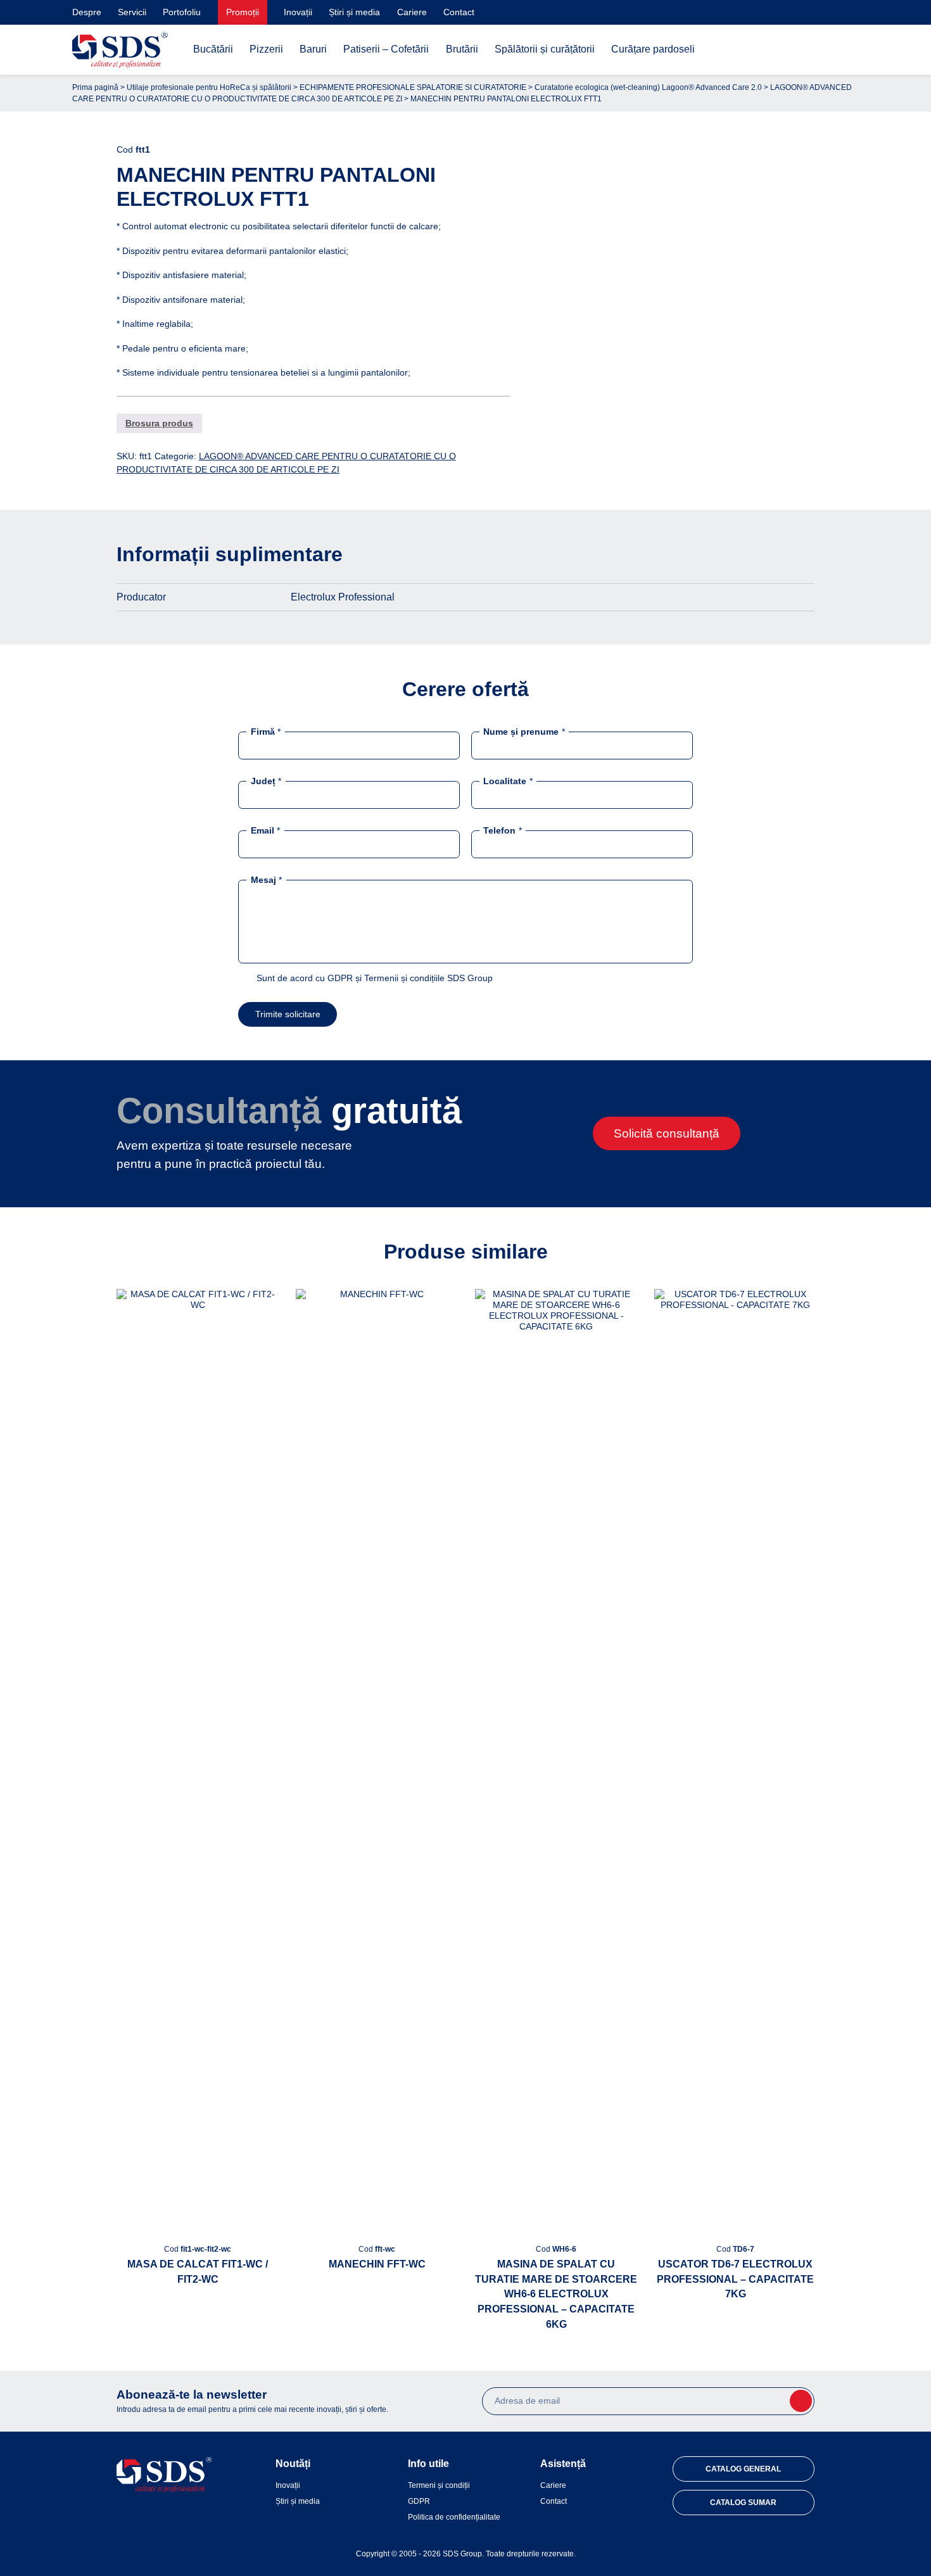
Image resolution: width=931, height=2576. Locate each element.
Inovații (298, 12)
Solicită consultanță (667, 1133)
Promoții (243, 12)
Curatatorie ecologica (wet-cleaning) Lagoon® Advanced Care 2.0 (648, 87)
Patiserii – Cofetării (386, 49)
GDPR (419, 2501)
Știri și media (354, 12)
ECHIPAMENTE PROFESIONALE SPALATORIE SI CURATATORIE (413, 87)
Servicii (132, 12)
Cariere (412, 12)
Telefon (502, 830)
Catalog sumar (743, 2503)
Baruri (313, 49)
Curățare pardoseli (653, 49)
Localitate (508, 781)
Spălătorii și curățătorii (545, 49)
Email (265, 830)
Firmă (266, 731)
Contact (459, 12)
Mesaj (266, 880)
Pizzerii (266, 49)
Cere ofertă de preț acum (679, 407)
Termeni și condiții (439, 2485)
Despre (87, 12)
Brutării (462, 49)
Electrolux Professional (343, 597)
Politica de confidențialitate (454, 2517)
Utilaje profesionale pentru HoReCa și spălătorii (209, 87)
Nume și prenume (524, 731)
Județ (266, 781)
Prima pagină (95, 87)
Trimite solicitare (288, 1014)
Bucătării (213, 49)
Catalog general (743, 2469)
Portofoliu (182, 12)
